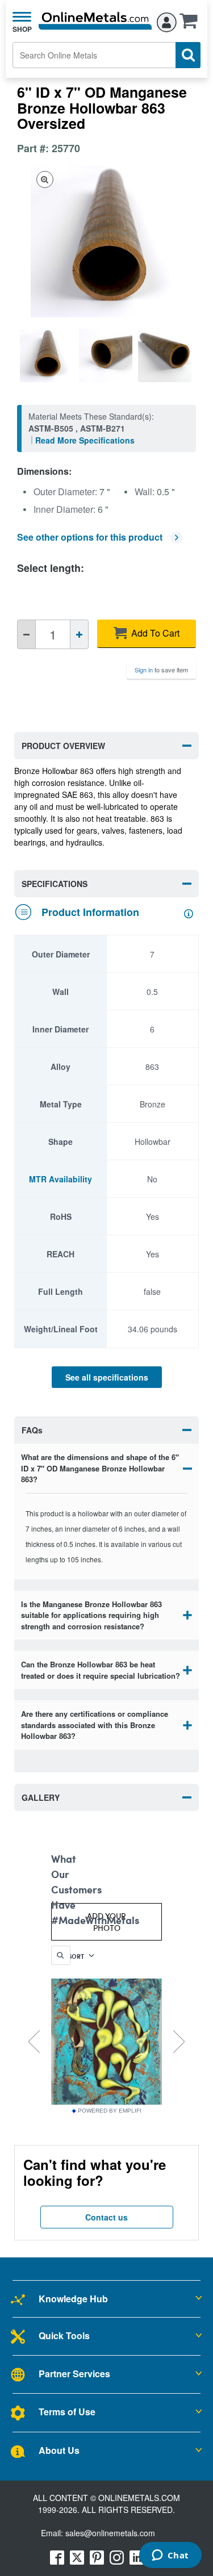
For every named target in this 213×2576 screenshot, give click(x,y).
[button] (191, 24)
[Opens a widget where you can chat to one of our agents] (170, 2556)
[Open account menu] (167, 20)
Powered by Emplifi (110, 2111)
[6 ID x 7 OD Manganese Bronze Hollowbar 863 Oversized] (47, 356)
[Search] (188, 55)
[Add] (79, 634)
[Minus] (26, 634)
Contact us (106, 2217)
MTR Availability (60, 1179)
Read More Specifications (85, 440)
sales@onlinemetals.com (110, 2533)
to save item (161, 670)
